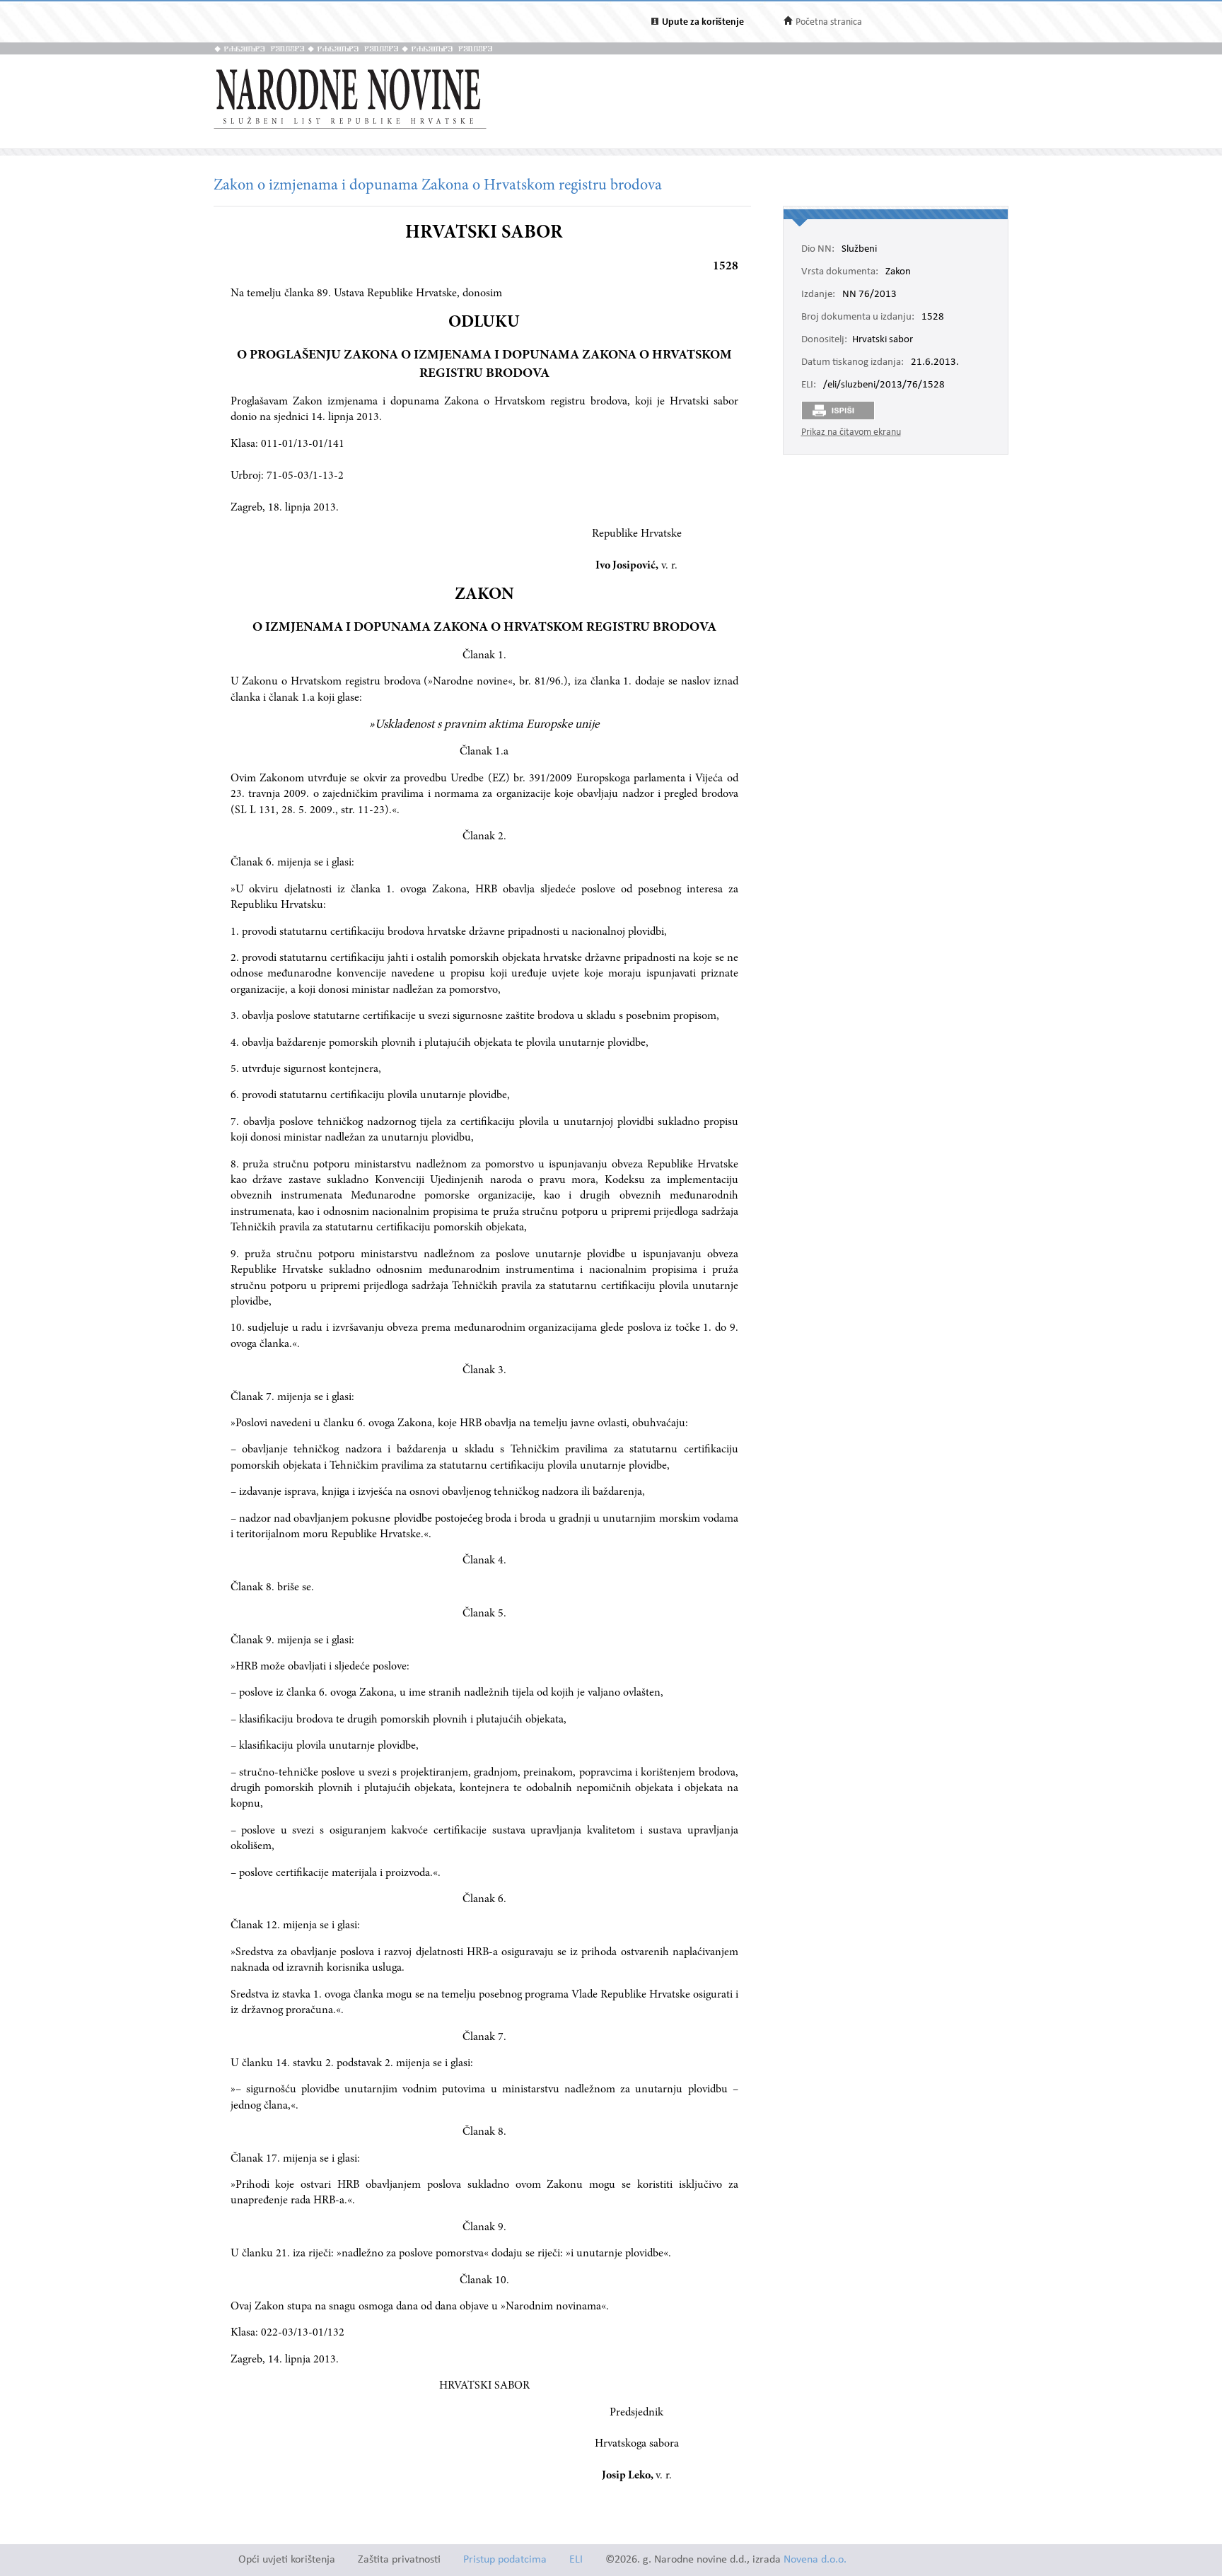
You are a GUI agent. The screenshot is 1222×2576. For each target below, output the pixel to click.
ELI (576, 2560)
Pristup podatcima (505, 2560)
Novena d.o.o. (815, 2560)
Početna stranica (829, 22)
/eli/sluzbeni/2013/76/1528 (884, 385)
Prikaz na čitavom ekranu (851, 432)
